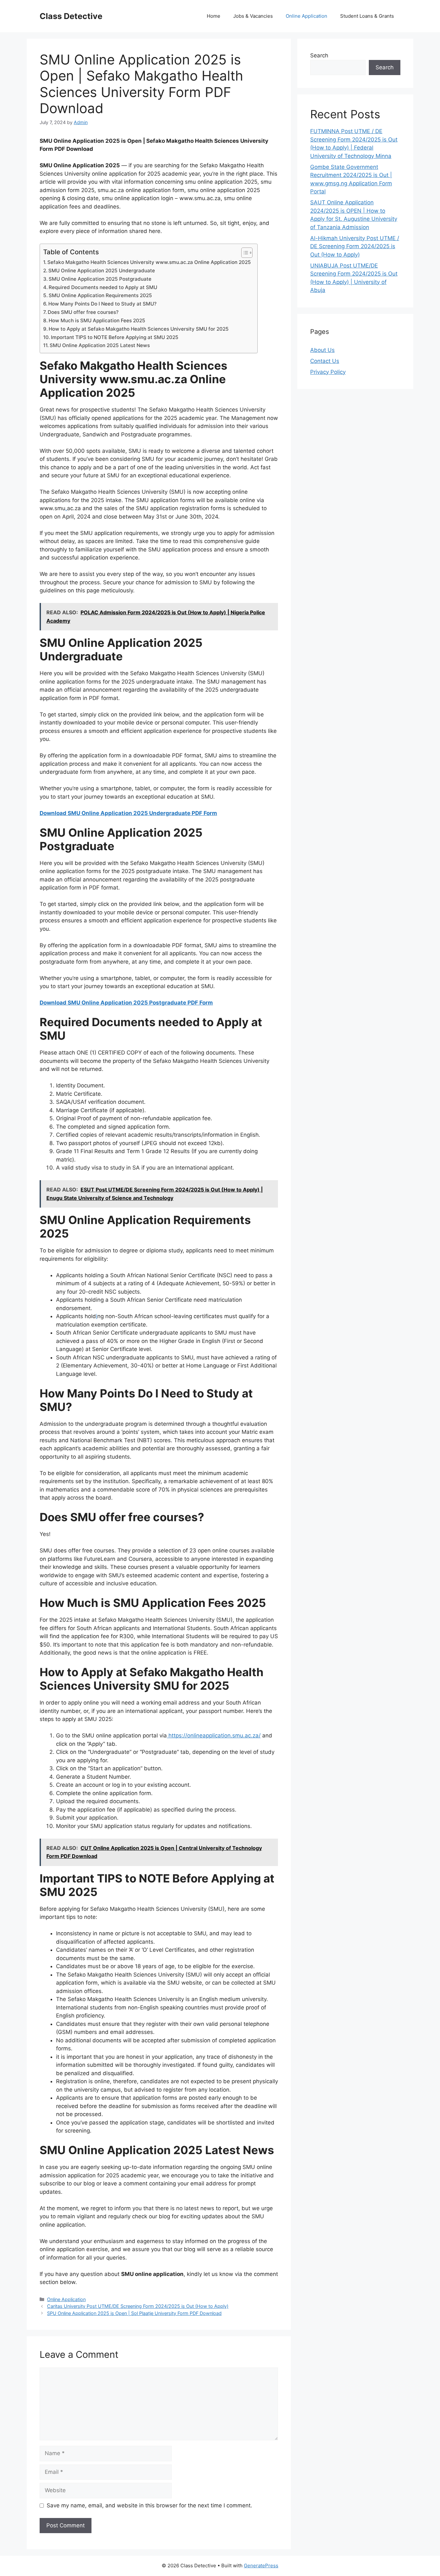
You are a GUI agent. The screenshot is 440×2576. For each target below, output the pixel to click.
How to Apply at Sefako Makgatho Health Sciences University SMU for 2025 (139, 329)
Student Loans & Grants (367, 16)
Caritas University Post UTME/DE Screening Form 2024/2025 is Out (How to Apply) (138, 2306)
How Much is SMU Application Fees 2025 (97, 321)
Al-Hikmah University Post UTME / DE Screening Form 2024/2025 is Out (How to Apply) (355, 246)
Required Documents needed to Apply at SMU (103, 287)
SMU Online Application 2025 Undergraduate (102, 271)
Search (319, 55)
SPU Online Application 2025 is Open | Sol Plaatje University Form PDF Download (134, 2313)
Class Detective (71, 16)
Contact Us (325, 361)
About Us (322, 350)
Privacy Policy (328, 372)
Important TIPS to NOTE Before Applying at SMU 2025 (115, 337)
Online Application (306, 16)
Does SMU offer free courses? (83, 312)
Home (214, 16)
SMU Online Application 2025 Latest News (100, 345)
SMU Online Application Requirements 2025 (100, 295)
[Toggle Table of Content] (244, 253)
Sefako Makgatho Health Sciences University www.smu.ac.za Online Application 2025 (149, 262)
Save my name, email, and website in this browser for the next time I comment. (149, 2505)
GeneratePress (261, 2566)
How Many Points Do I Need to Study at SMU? (102, 304)
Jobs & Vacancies (253, 16)
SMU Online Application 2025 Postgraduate (101, 279)
